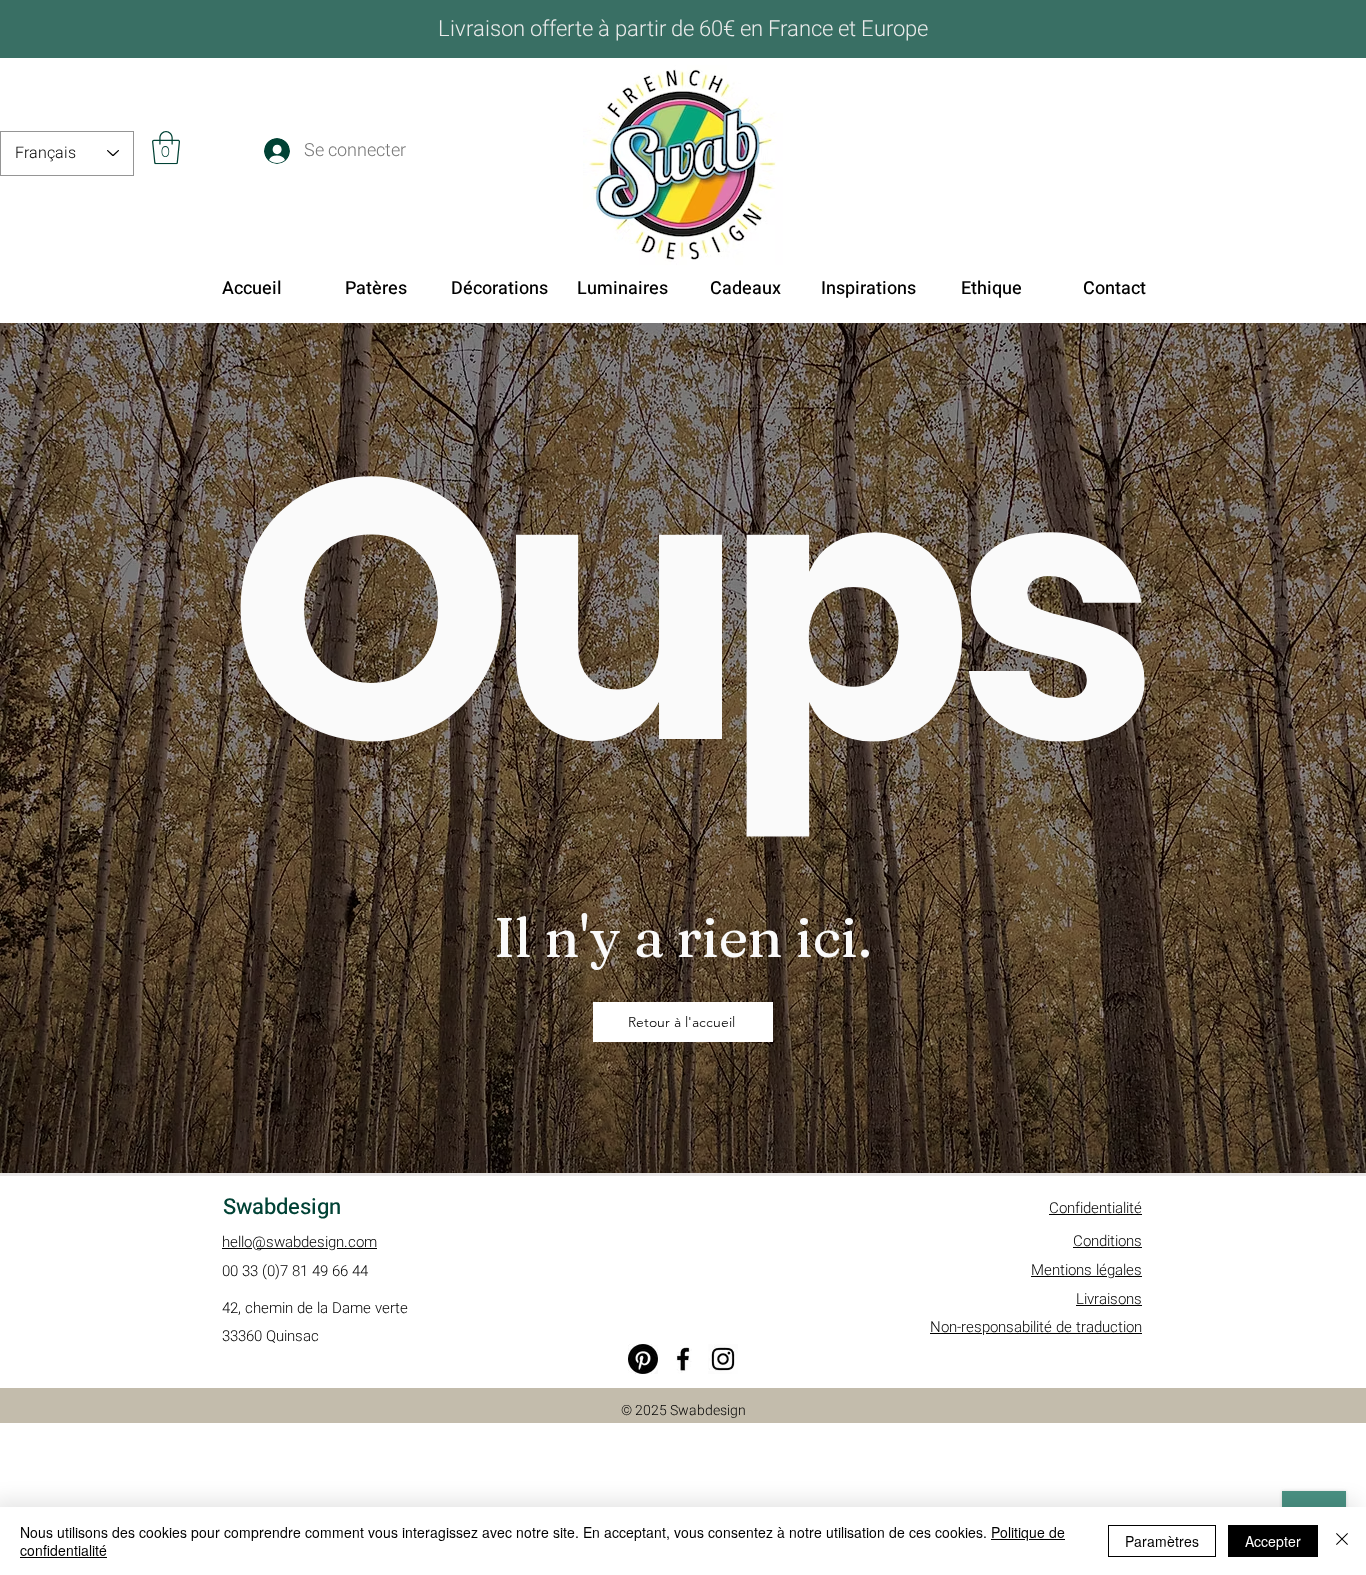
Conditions (1107, 1241)
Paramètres (1162, 1541)
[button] (166, 147)
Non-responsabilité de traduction (1036, 1327)
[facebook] (683, 1359)
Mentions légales (1086, 1270)
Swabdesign (282, 1207)
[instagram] (723, 1359)
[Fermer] (1342, 1541)
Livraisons (1109, 1299)
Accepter (1273, 1541)
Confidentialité (1095, 1208)
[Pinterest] (643, 1359)
